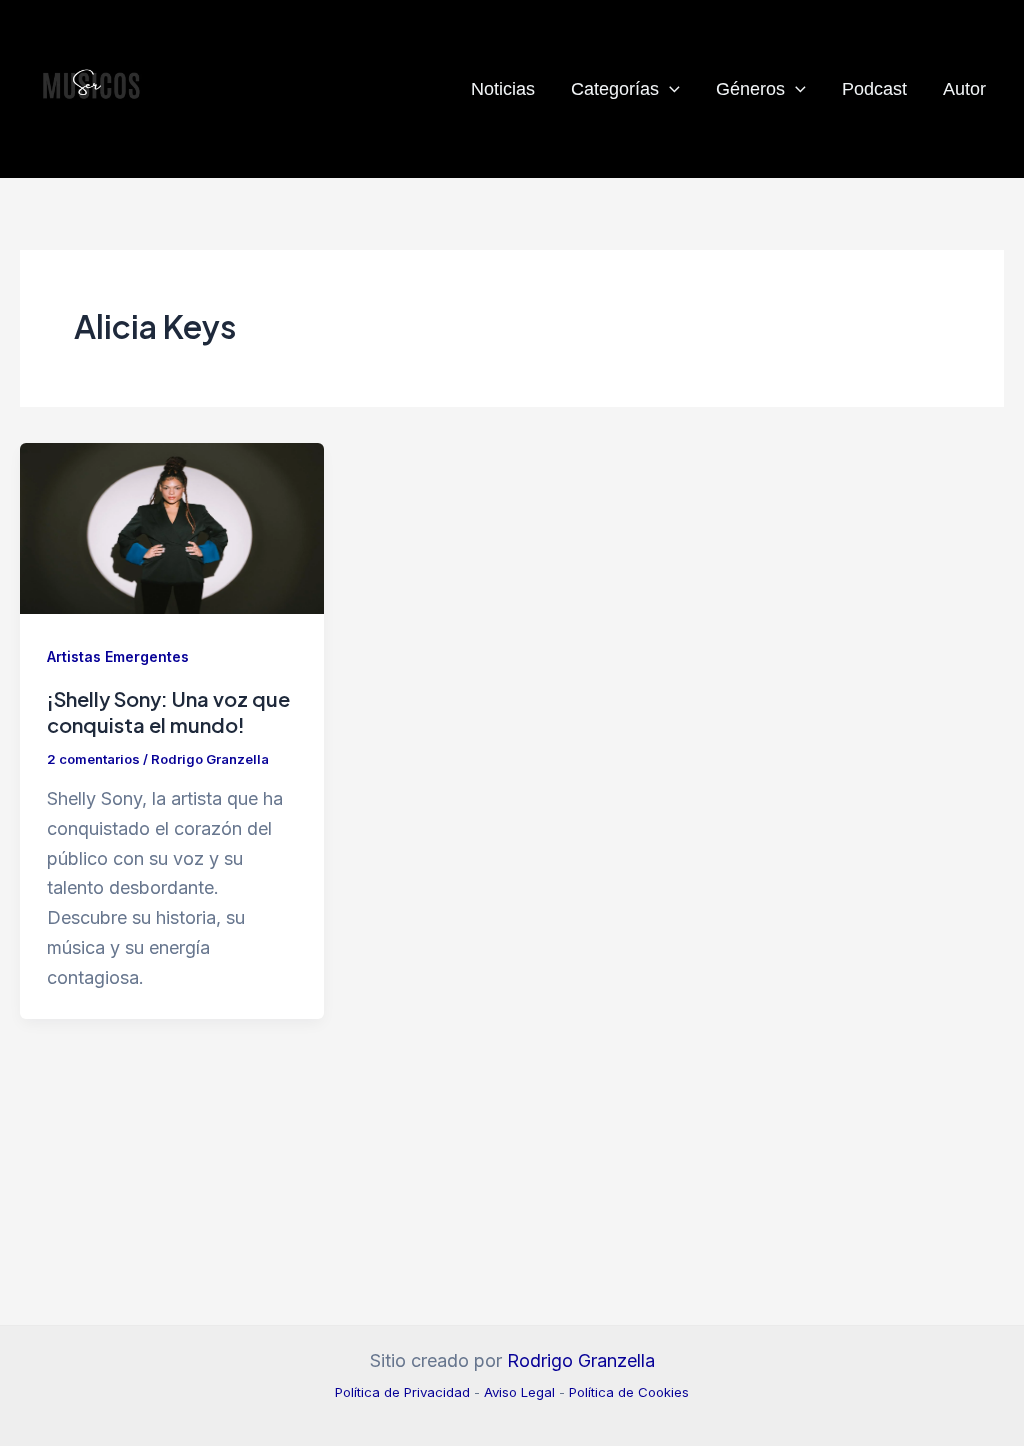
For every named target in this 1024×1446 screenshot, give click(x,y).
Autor (964, 89)
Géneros (750, 89)
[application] (669, 89)
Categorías (615, 89)
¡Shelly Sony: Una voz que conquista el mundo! (168, 711)
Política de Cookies (629, 1392)
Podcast (874, 89)
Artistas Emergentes (118, 656)
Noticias (503, 89)
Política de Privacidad (402, 1392)
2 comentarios (93, 759)
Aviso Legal (519, 1392)
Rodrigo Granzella (581, 1360)
